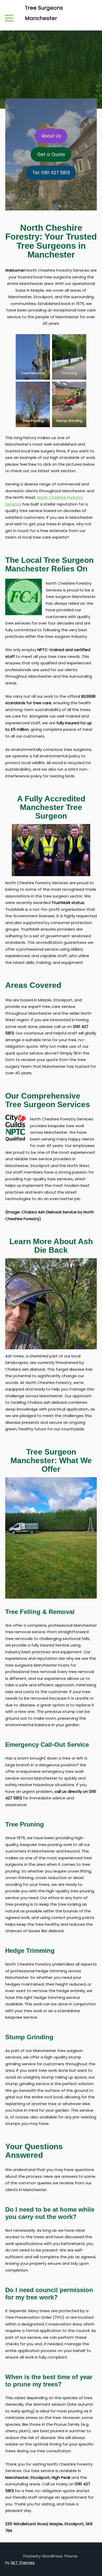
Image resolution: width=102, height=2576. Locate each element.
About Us (51, 136)
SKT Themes (23, 2563)
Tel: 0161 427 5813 (51, 173)
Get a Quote (51, 154)
